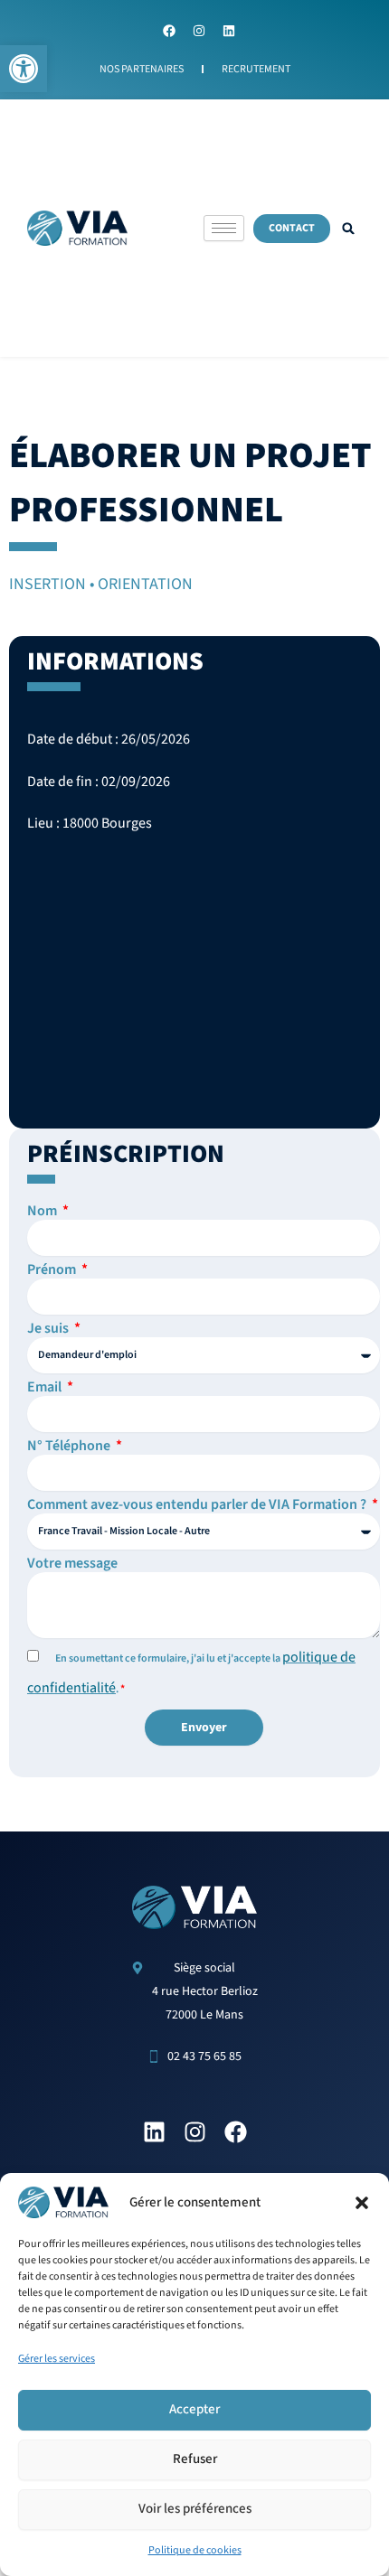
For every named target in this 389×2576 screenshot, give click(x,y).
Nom (43, 1211)
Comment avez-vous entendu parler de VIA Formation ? (198, 1504)
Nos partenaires (142, 69)
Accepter (194, 2409)
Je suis (49, 1328)
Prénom (53, 1269)
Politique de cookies (195, 2550)
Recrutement (256, 69)
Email (46, 1387)
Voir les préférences (195, 2509)
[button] (24, 69)
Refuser (195, 2459)
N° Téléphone (70, 1446)
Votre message (72, 1563)
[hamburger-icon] (224, 228)
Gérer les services (57, 2359)
